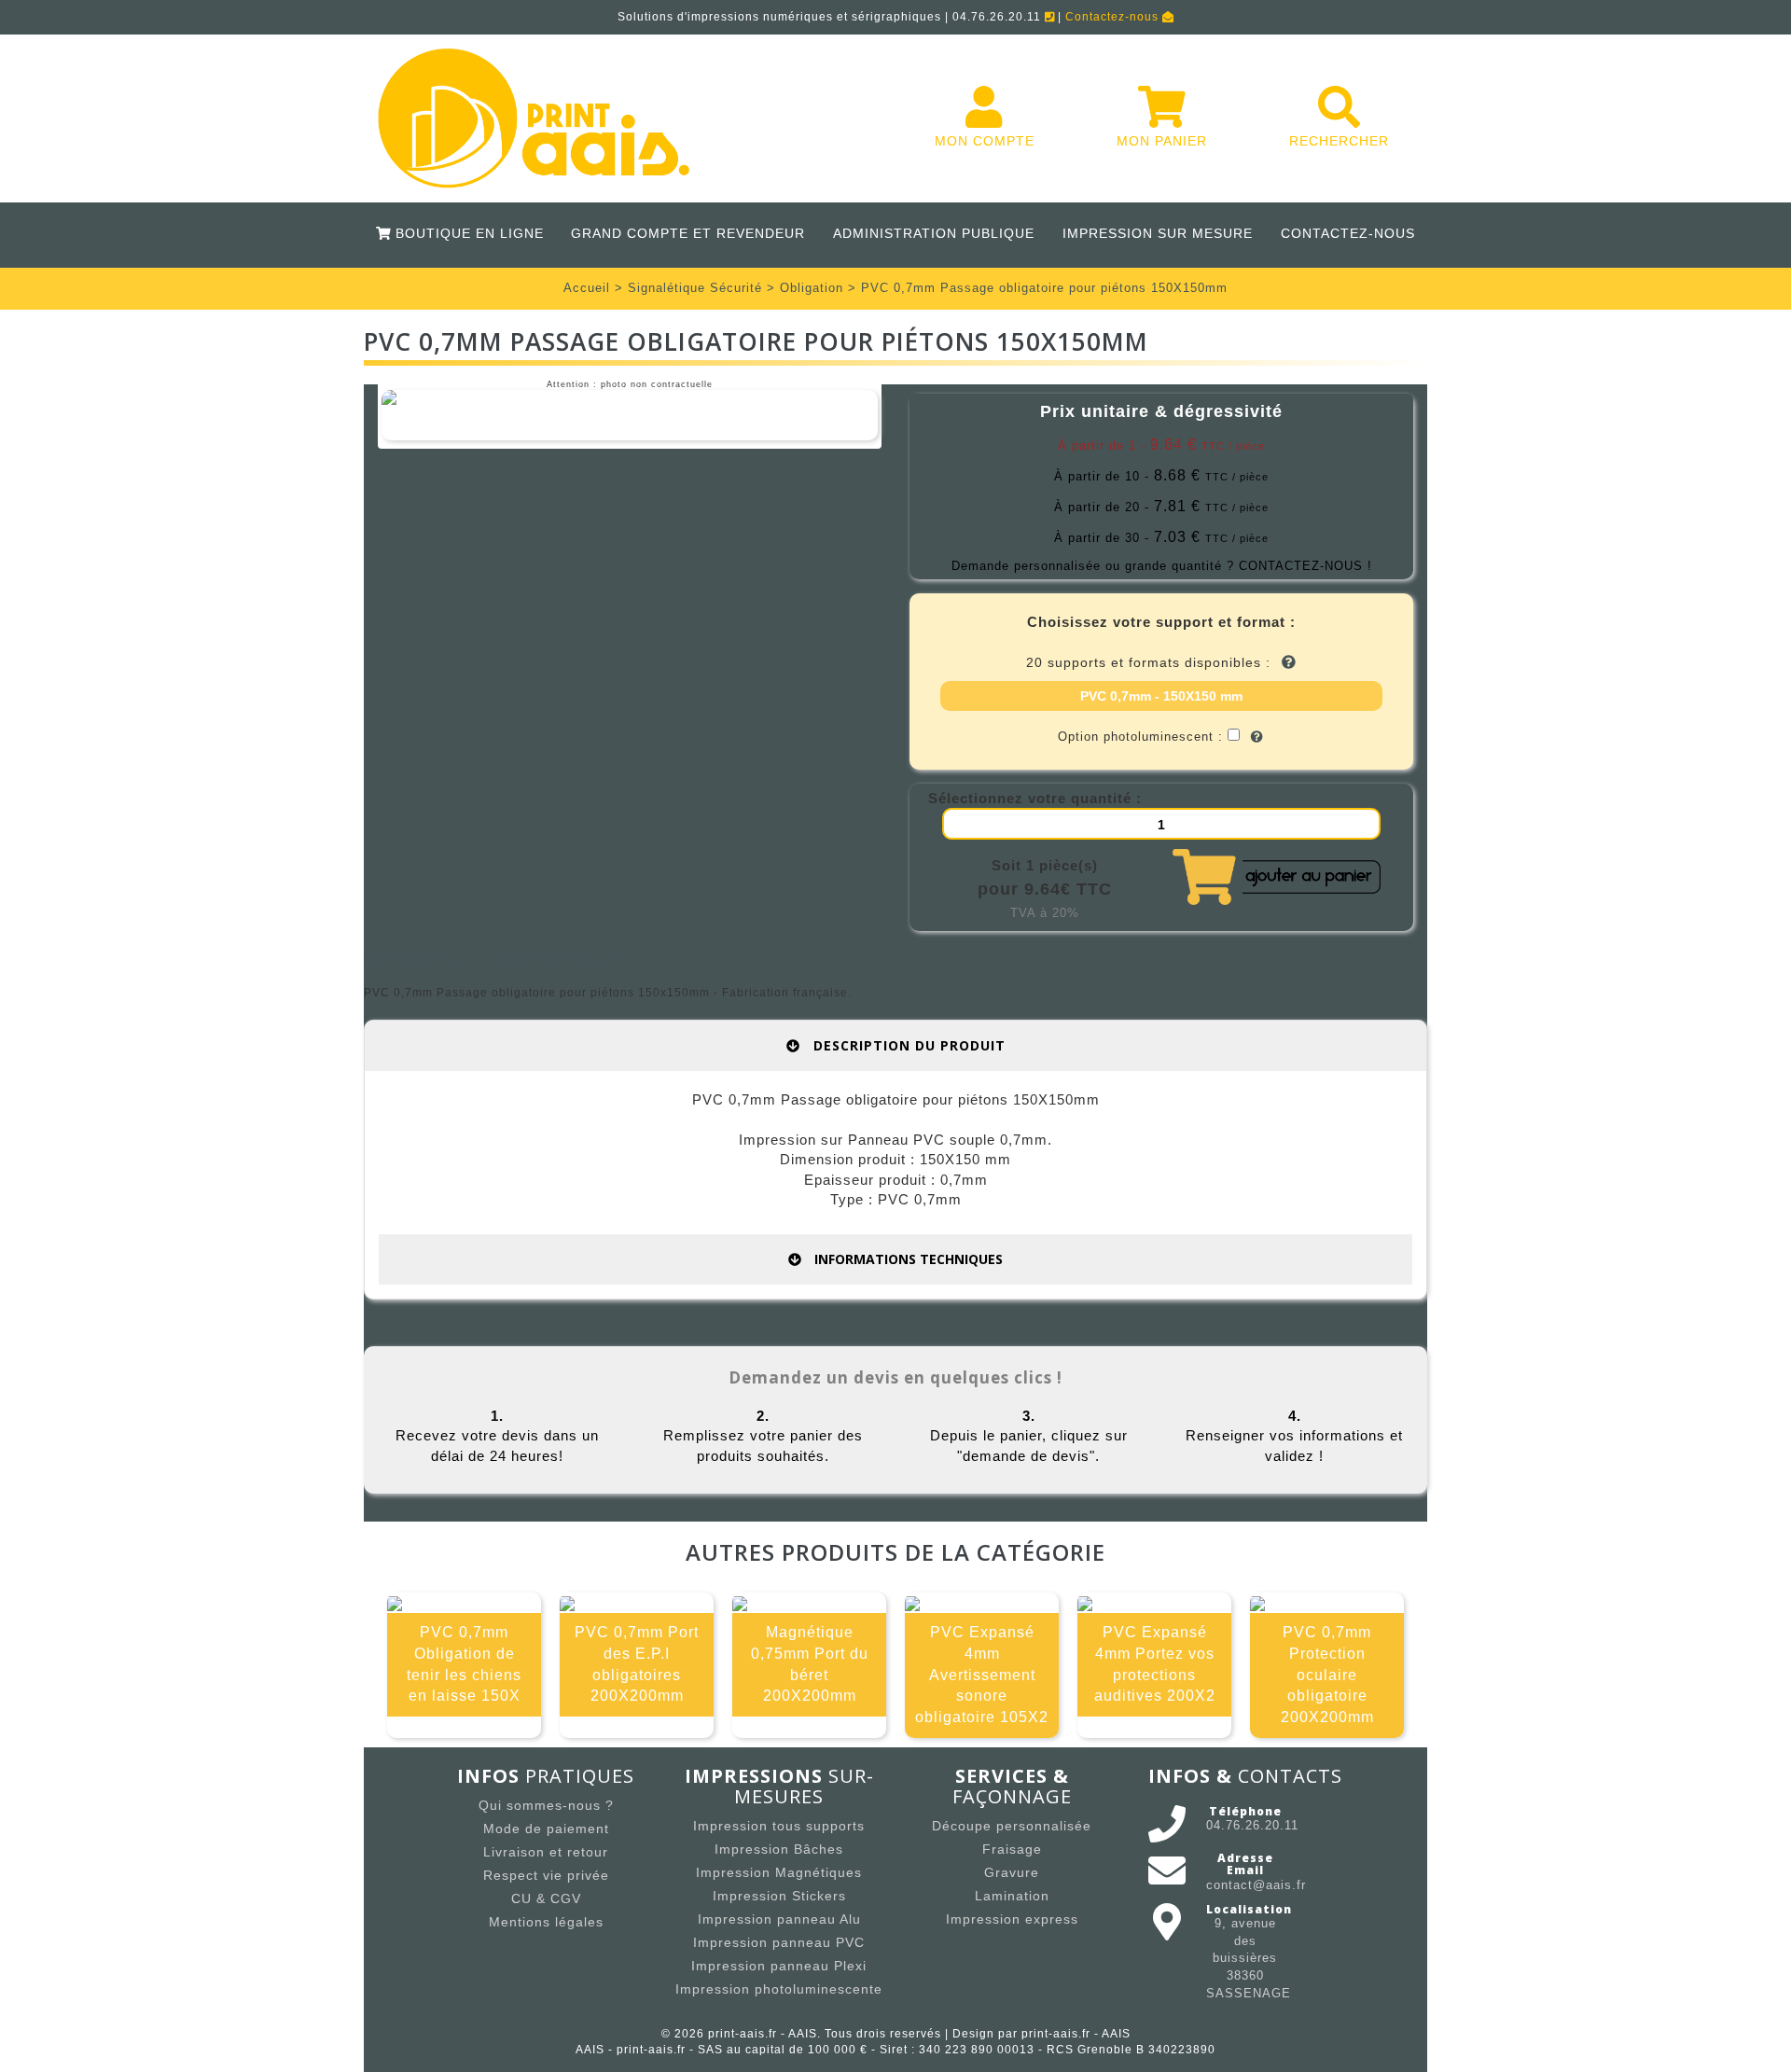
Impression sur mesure (1158, 233)
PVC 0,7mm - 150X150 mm (1161, 696)
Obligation (812, 288)
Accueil (587, 288)
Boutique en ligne (466, 233)
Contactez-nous (1114, 17)
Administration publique (934, 233)
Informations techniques (907, 1259)
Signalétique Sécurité (695, 288)
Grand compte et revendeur (688, 233)
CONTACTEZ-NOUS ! (1305, 566)
